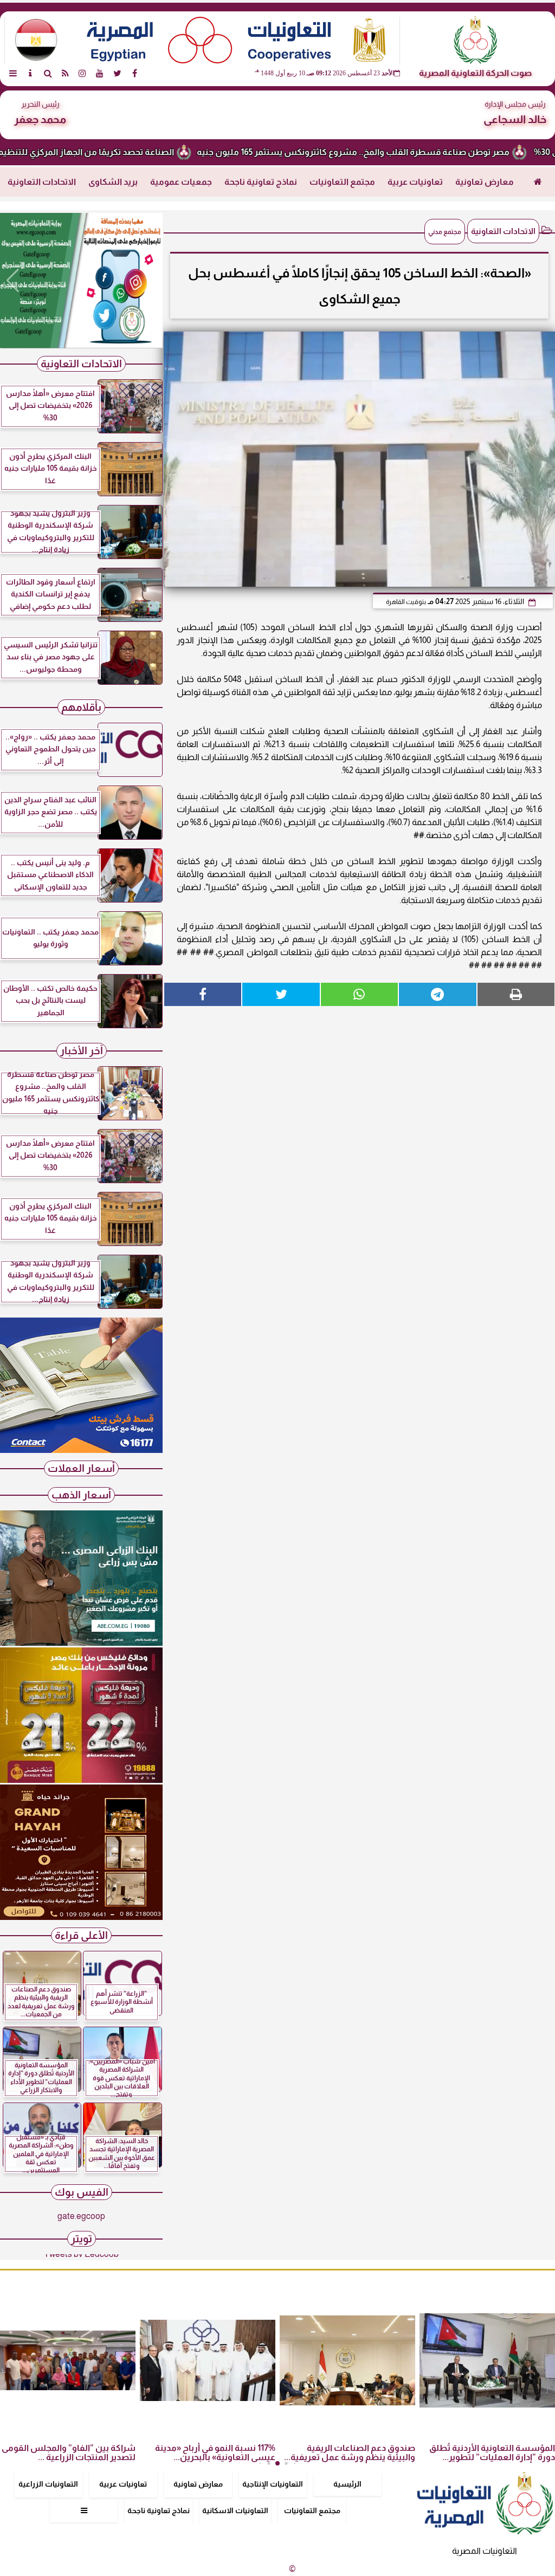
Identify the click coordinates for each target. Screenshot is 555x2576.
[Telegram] (437, 994)
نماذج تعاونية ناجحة (261, 182)
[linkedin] (82, 73)
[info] (30, 73)
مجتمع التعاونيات (342, 182)
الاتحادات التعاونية (42, 182)
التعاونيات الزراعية (48, 2484)
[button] (13, 281)
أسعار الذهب (81, 1495)
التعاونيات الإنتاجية (273, 2484)
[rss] (65, 73)
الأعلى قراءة (81, 1935)
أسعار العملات (81, 1468)
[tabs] (13, 73)
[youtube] (100, 73)
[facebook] (134, 73)
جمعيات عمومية (181, 182)
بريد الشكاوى (113, 182)
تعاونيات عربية (415, 182)
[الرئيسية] (538, 182)
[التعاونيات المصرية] (81, 1450)
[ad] (81, 281)
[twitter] (117, 73)
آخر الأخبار (82, 1051)
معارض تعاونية (485, 182)
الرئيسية (347, 2484)
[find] (48, 73)
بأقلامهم (81, 707)
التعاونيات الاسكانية (235, 2510)
